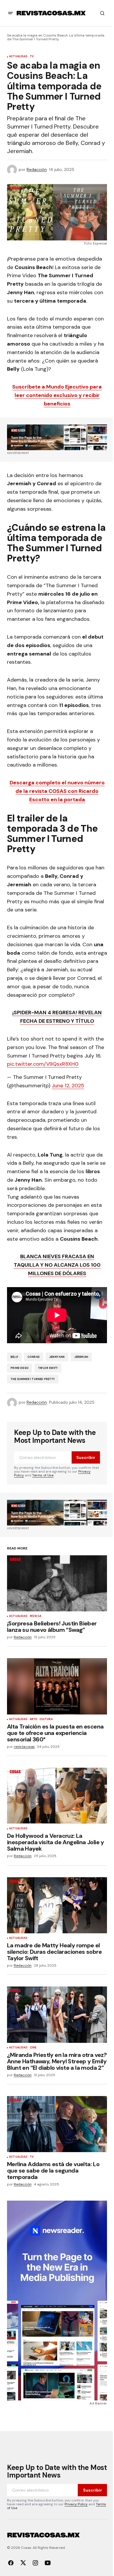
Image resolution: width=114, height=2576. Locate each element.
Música (36, 1616)
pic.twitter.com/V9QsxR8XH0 (43, 1064)
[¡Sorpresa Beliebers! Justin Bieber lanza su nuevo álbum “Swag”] (57, 1583)
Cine (33, 2048)
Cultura (46, 1719)
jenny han (57, 1357)
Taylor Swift (48, 1368)
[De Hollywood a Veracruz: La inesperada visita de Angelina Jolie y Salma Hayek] (57, 1796)
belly (14, 1357)
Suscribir (86, 1457)
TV (32, 57)
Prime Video (20, 1368)
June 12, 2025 (68, 1086)
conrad (34, 1357)
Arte (33, 1719)
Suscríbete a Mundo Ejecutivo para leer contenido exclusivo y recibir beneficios (57, 395)
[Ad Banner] (57, 437)
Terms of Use (43, 1475)
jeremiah (81, 1357)
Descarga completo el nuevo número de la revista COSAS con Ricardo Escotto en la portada (57, 791)
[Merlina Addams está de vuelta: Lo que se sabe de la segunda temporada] (57, 2124)
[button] (11, 13)
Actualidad (18, 57)
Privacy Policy (76, 2504)
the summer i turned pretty (33, 1379)
